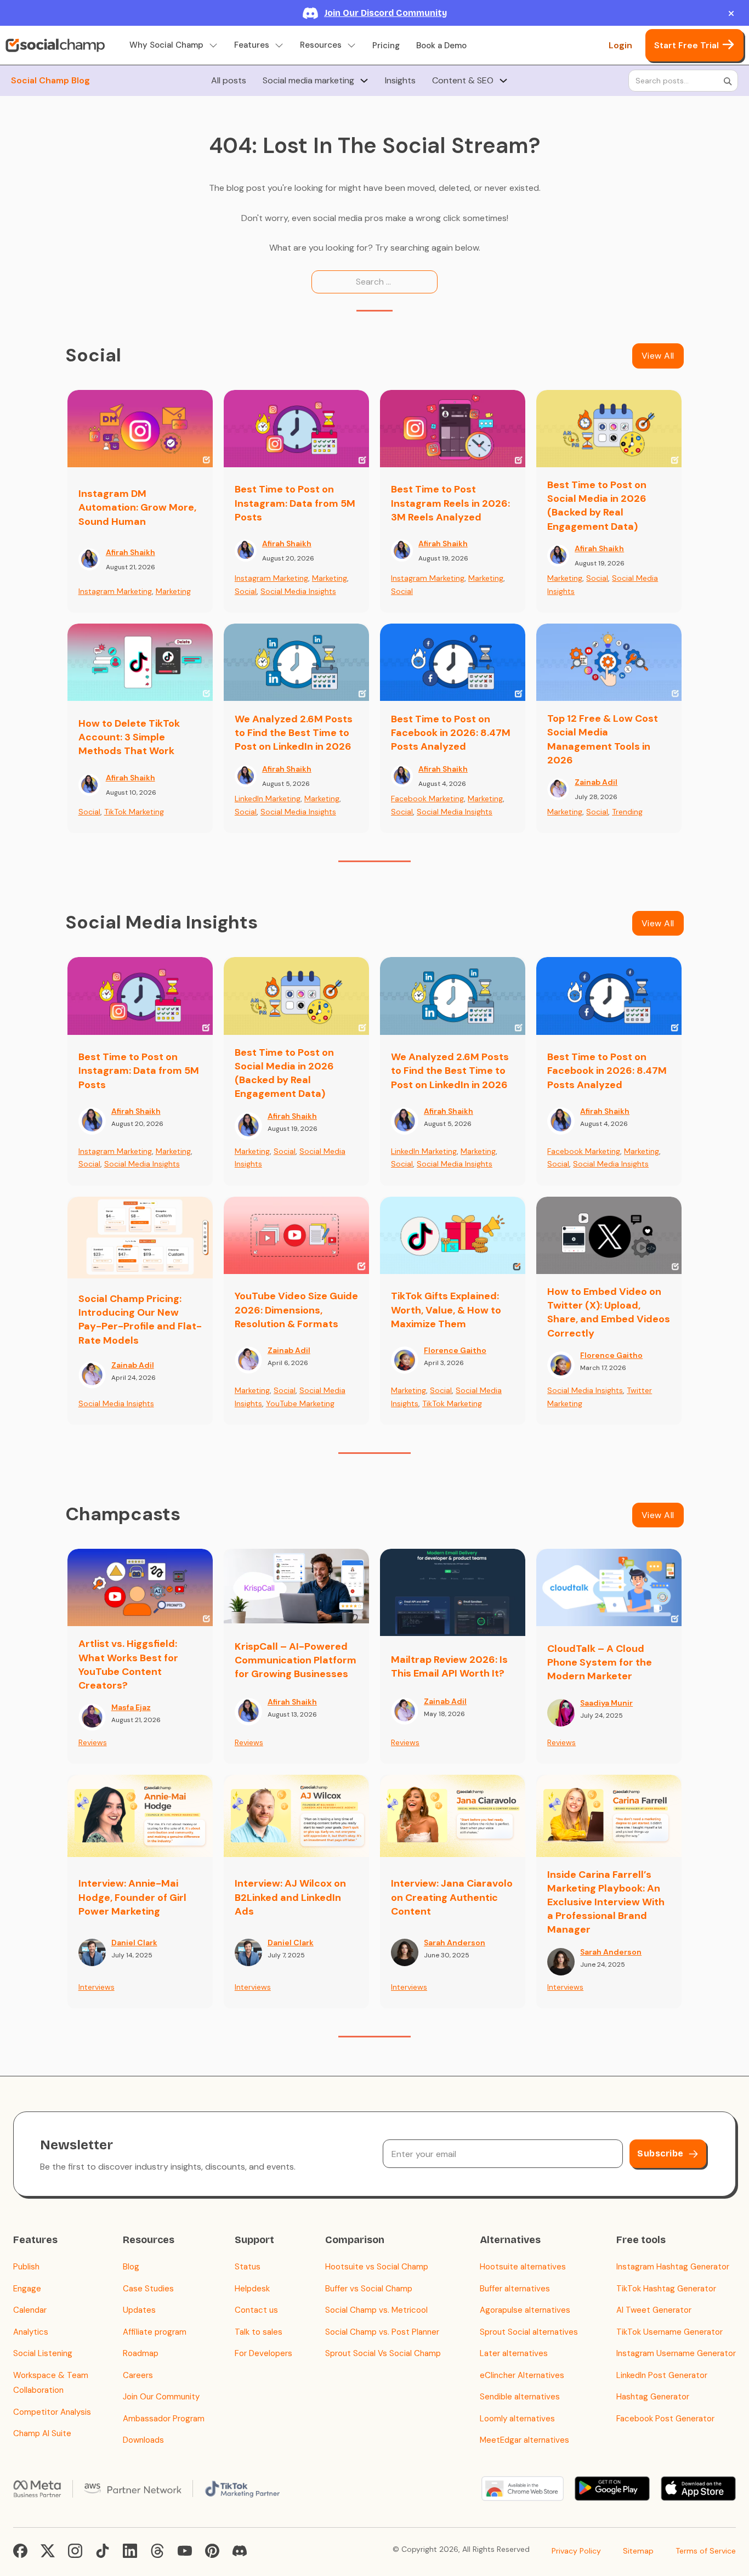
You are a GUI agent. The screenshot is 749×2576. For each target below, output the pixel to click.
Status (248, 2267)
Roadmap (141, 2353)
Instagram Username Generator (676, 2353)
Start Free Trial (686, 45)
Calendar (30, 2310)
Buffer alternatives (515, 2289)
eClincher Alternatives (522, 2375)
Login (620, 45)
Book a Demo (441, 46)
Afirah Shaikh (130, 552)
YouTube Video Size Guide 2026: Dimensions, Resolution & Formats (296, 1310)
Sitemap (638, 2551)
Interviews (97, 1987)
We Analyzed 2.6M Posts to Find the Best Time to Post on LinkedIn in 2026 (294, 733)
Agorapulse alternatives (525, 2310)
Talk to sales (259, 2332)
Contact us (256, 2310)
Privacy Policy (576, 2551)
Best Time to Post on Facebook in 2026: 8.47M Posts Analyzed (451, 733)
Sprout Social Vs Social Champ (383, 2353)
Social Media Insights (298, 591)
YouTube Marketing (300, 1403)
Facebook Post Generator (665, 2419)
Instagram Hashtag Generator (673, 2267)
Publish (26, 2267)
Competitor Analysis (52, 2412)
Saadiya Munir (606, 1703)
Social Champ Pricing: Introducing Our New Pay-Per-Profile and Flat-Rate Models (140, 1320)
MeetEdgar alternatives (524, 2440)
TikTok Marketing (134, 812)
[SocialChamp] (55, 46)
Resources (321, 45)
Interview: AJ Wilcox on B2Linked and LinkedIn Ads (290, 1897)
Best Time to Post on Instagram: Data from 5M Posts (295, 503)
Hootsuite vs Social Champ (377, 2267)
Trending (627, 812)
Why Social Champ (166, 45)
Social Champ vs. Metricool (376, 2310)
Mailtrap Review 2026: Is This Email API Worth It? (449, 1666)
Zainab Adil (596, 782)
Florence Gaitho (455, 1350)
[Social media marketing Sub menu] (364, 81)
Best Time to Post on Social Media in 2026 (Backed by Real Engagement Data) (597, 506)
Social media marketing (308, 81)
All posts (229, 81)
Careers (138, 2375)
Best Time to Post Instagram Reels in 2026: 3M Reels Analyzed (450, 503)
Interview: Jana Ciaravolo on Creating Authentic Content (452, 1897)
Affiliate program (155, 2332)
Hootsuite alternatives (523, 2267)
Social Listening (43, 2353)
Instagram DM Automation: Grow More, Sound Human (137, 507)
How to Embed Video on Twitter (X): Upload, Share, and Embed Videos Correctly (609, 1312)
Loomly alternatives (517, 2419)
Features (252, 45)
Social (246, 591)
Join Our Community (161, 2397)
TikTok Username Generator (669, 2332)
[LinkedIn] (130, 2551)
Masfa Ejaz (131, 1707)
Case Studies (148, 2289)
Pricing (386, 46)
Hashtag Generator (653, 2397)
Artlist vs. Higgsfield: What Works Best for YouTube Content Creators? (128, 1665)
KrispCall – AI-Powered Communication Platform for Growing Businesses (296, 1660)
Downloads (143, 2440)
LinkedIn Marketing (268, 799)
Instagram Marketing (115, 591)
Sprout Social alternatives (529, 2332)
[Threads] (157, 2551)
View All (658, 356)
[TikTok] (103, 2551)
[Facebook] (20, 2551)
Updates (139, 2310)
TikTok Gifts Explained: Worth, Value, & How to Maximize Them (446, 1310)
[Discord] (240, 2551)
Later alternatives (514, 2353)
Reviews (93, 1742)
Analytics (31, 2332)
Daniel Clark (134, 1943)
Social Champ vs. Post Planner (382, 2332)
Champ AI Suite (42, 2433)
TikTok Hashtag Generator (666, 2289)
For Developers (263, 2353)
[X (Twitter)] (48, 2551)
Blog (131, 2267)
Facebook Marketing (427, 799)
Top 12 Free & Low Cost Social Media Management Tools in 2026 (603, 739)
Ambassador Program (164, 2419)
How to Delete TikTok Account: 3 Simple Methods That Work (129, 737)
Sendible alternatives (520, 2397)
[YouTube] (185, 2551)
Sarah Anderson (455, 1943)
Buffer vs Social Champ (369, 2289)
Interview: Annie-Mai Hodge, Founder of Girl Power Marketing (132, 1897)
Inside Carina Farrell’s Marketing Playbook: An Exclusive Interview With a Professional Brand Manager (606, 1902)
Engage (27, 2289)
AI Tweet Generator (654, 2310)
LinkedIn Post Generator (662, 2375)
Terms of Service (706, 2551)
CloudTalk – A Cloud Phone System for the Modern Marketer (600, 1662)
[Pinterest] (212, 2551)
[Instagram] (75, 2551)
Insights (400, 81)
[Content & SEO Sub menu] (503, 81)
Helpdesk (252, 2289)
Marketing (173, 591)
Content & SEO (463, 81)
